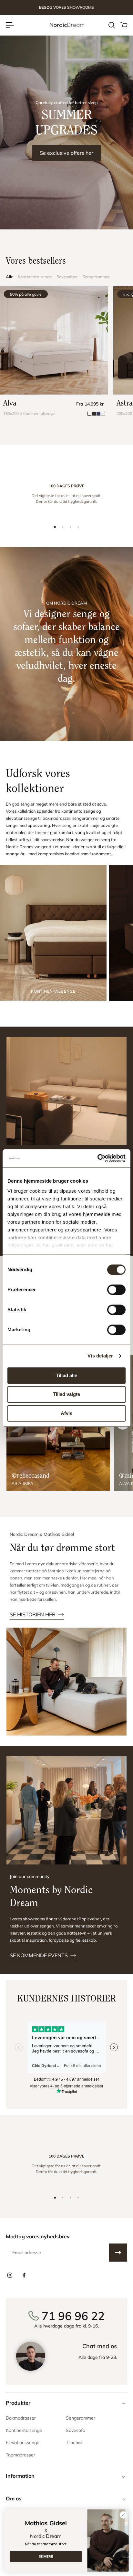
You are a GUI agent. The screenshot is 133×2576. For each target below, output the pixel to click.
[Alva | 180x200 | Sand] (54, 340)
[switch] (116, 1290)
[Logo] (66, 25)
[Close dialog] (123, 2515)
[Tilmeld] (118, 2253)
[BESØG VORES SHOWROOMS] (66, 8)
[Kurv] (124, 25)
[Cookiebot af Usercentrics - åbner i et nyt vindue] (97, 1158)
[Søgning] (111, 25)
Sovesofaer (67, 277)
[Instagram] (10, 2275)
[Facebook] (24, 2275)
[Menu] (10, 25)
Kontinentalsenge (35, 277)
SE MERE (46, 2556)
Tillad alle (66, 1375)
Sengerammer (96, 277)
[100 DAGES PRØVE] (66, 496)
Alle (10, 277)
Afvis (66, 1413)
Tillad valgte (66, 1394)
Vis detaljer (100, 1356)
